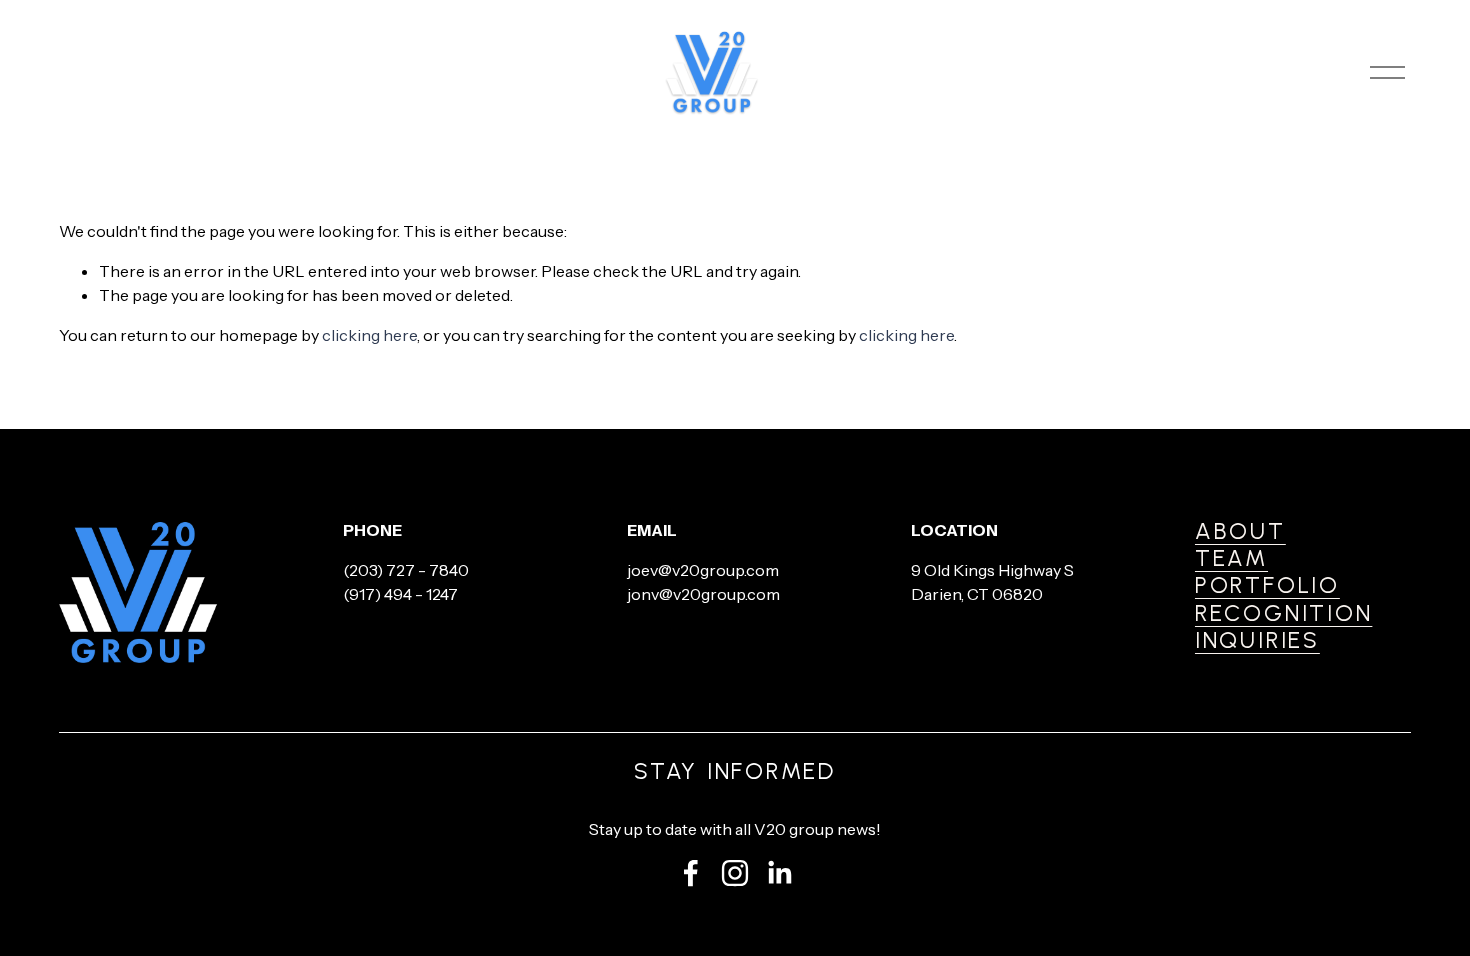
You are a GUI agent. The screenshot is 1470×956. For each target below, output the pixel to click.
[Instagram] (735, 873)
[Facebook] (691, 873)
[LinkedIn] (779, 873)
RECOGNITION (1283, 613)
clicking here (369, 335)
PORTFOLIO (1267, 585)
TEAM (1231, 558)
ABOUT (1240, 531)
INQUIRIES (1257, 640)
